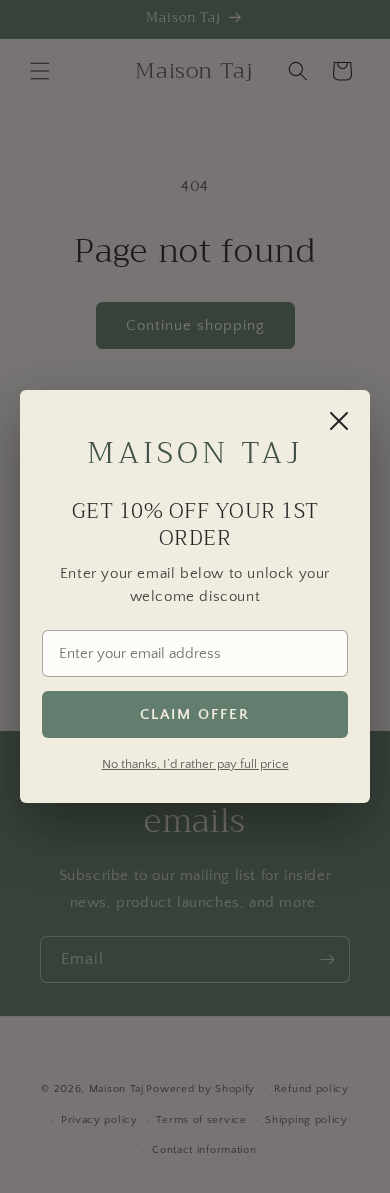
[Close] (339, 421)
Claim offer (195, 714)
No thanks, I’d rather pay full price (195, 764)
